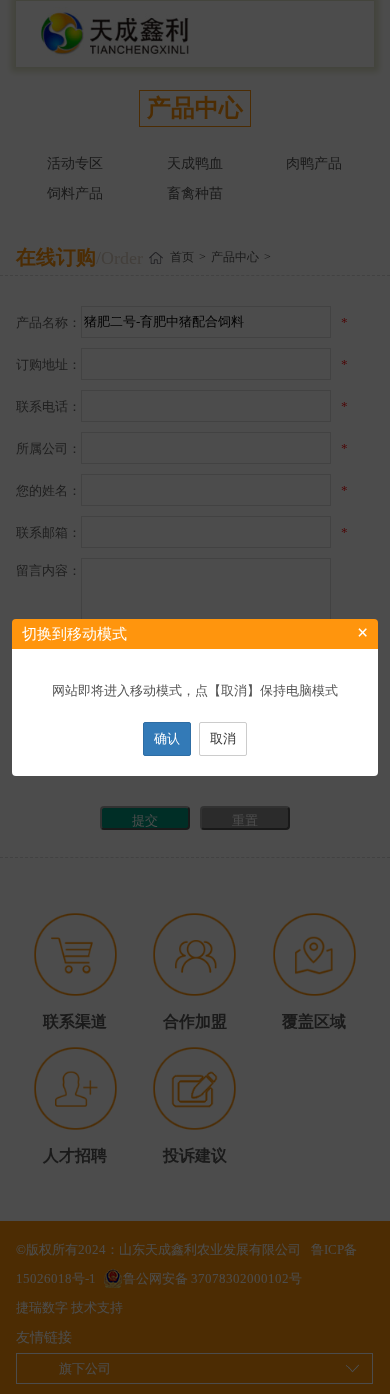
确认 (167, 738)
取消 (223, 738)
